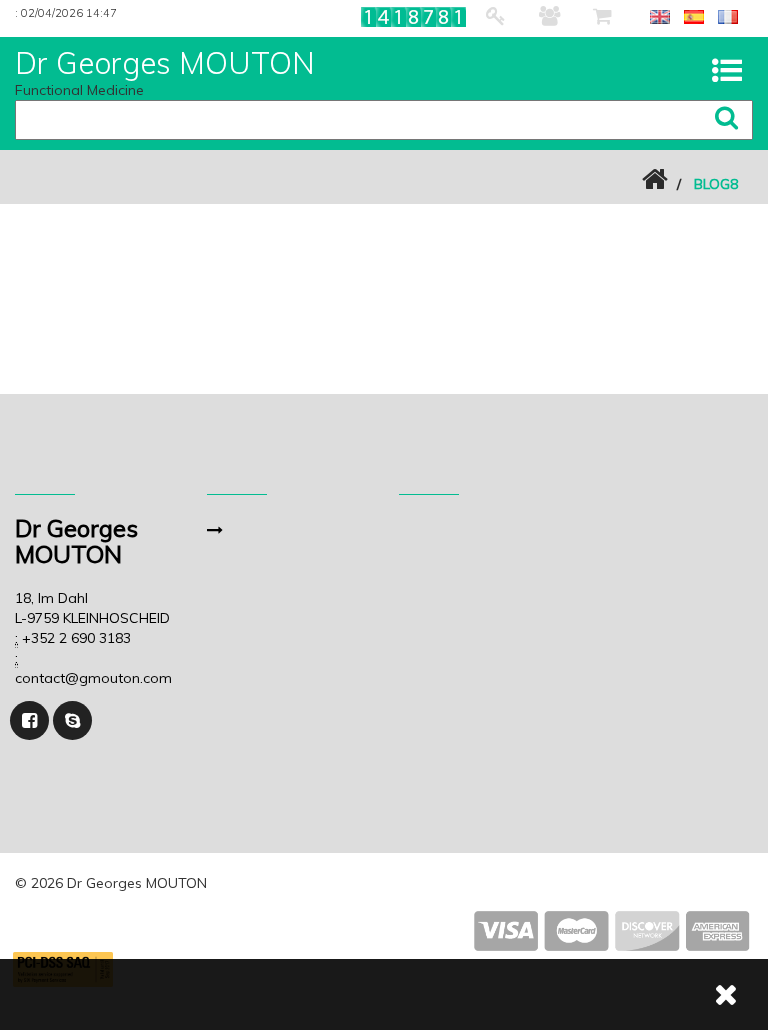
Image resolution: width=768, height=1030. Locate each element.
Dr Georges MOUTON (165, 63)
